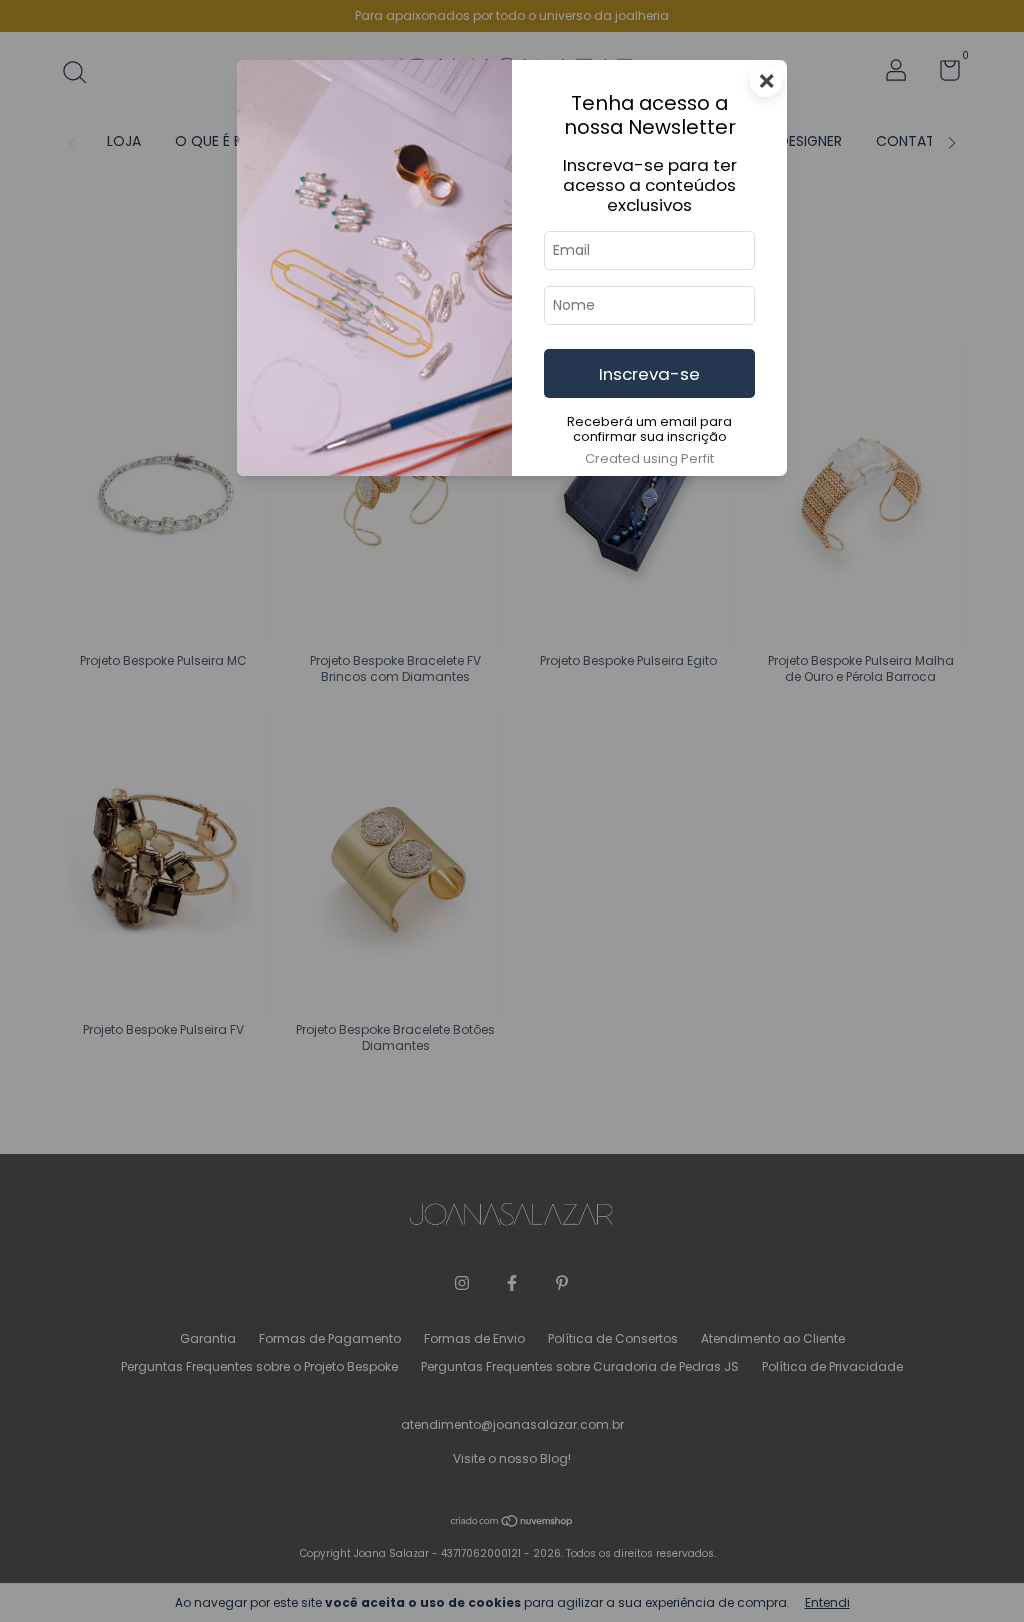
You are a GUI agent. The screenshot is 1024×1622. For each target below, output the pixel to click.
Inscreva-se (649, 374)
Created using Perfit (649, 458)
